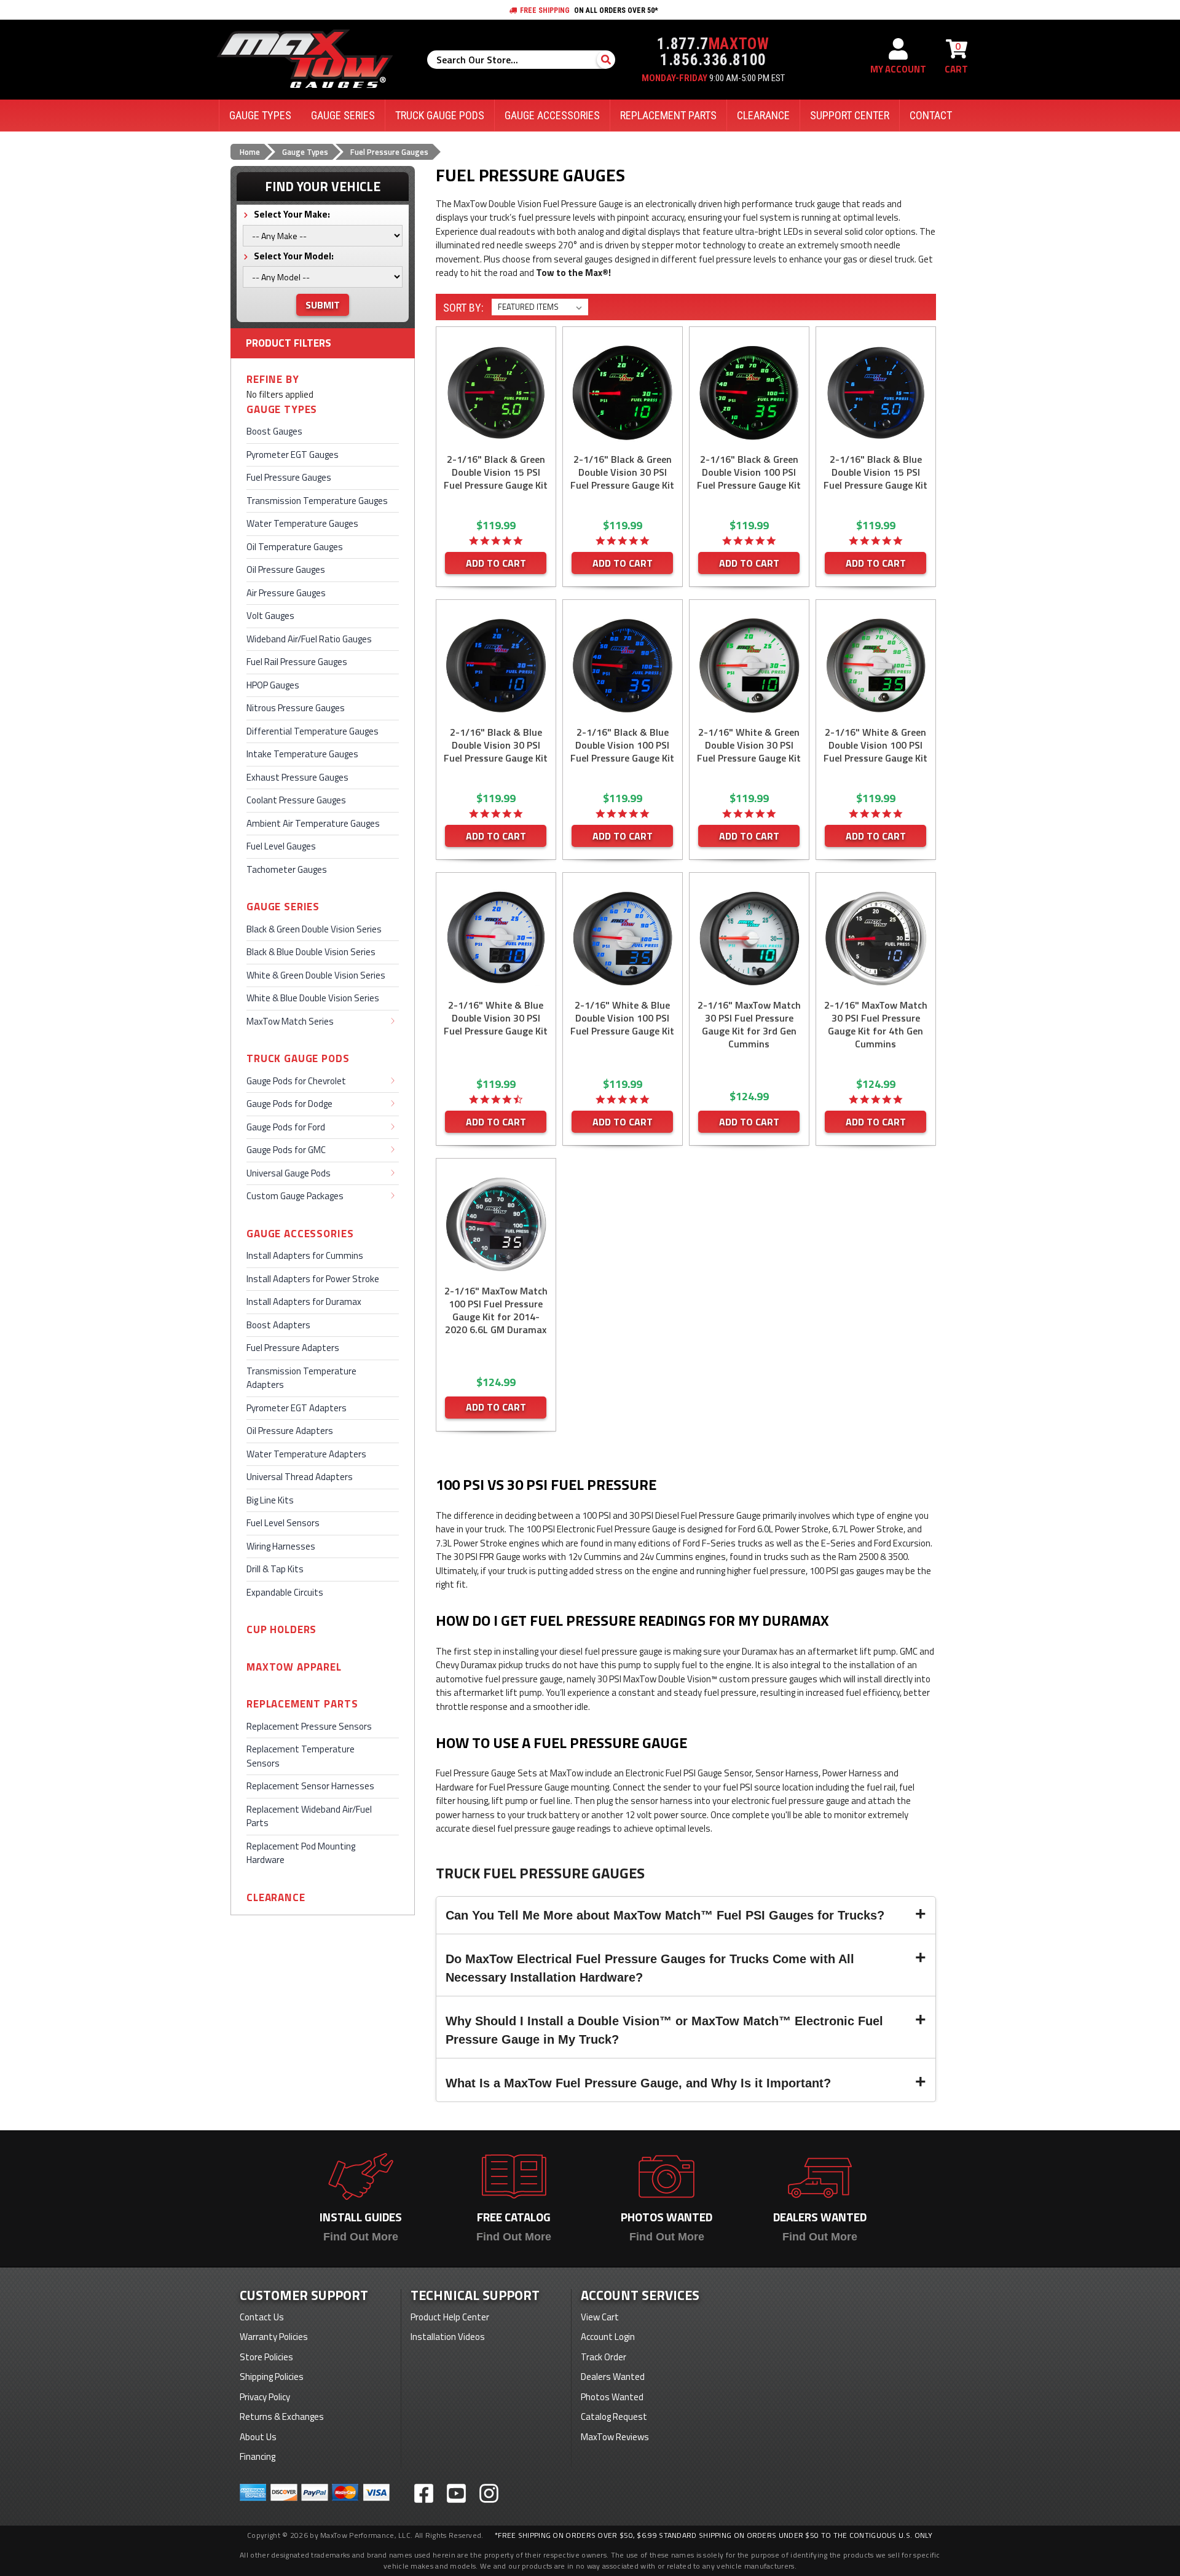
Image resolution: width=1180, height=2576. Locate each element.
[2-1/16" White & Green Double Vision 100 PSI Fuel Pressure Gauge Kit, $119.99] (876, 666)
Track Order (604, 2357)
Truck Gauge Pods (298, 1059)
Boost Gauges (274, 431)
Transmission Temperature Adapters (301, 1378)
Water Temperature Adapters (306, 1454)
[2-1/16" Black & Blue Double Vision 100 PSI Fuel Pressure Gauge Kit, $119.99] (623, 666)
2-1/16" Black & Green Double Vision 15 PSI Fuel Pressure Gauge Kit (496, 472)
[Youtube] (456, 2493)
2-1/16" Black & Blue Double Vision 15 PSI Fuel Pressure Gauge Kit (875, 472)
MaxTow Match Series (290, 1021)
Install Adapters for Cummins (305, 1255)
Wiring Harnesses (281, 1546)
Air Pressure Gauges (286, 593)
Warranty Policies (274, 2337)
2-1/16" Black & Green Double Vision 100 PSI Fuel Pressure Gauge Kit (749, 472)
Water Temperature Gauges (302, 523)
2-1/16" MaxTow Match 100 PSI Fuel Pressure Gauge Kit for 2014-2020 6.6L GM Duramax (496, 1310)
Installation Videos (448, 2337)
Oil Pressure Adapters (290, 1431)
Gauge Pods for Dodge (289, 1104)
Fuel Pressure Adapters (293, 1348)
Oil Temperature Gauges (295, 547)
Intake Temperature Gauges (302, 754)
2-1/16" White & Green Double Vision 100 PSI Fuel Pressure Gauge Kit (875, 745)
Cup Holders (281, 1630)
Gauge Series (283, 907)
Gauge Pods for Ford (286, 1127)
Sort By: (463, 308)
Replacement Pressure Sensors (309, 1726)
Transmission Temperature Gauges (317, 501)
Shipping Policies (272, 2377)
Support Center (850, 115)
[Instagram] (489, 2493)
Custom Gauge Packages (295, 1196)
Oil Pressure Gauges (286, 569)
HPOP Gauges (273, 685)
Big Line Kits (270, 1500)
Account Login (608, 2337)
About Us (258, 2437)
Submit (323, 305)
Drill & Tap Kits (275, 1569)
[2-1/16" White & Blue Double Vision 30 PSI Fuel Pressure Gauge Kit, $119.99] (496, 939)
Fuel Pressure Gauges (289, 477)
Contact (931, 115)
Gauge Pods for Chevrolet (296, 1081)
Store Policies (266, 2357)
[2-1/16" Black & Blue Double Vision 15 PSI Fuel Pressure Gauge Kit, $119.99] (876, 393)
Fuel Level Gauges (281, 846)
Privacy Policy (265, 2397)
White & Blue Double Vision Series (313, 998)
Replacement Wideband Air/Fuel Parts (309, 1816)
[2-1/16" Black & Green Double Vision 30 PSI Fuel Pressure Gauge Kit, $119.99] (623, 393)
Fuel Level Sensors (283, 1523)
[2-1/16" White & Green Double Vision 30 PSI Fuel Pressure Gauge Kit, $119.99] (749, 666)
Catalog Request (614, 2416)
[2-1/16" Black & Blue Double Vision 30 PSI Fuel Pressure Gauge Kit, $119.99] (496, 666)
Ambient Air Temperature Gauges (313, 823)
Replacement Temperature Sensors (301, 1756)
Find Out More (361, 2237)
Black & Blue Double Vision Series (311, 952)
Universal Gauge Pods (289, 1173)
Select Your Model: (293, 256)
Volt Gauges (270, 616)
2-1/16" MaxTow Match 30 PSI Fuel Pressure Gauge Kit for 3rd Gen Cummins (749, 1025)
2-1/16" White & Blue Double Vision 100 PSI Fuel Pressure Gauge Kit (622, 1018)
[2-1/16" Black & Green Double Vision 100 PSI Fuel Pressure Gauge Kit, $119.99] (749, 393)
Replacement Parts (302, 1704)
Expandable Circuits (285, 1592)
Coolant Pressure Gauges (296, 800)
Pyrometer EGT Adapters (297, 1408)
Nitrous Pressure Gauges (296, 708)
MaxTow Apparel (294, 1667)
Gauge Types (282, 410)
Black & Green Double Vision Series (314, 929)
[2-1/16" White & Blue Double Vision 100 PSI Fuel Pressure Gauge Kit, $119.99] (623, 939)
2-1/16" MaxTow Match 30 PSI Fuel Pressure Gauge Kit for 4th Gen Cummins (876, 1025)
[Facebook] (424, 2493)
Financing (258, 2456)
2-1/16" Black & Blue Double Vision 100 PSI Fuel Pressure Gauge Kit (622, 745)
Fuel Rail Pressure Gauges (297, 662)
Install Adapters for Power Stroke (313, 1279)
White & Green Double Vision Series (316, 975)
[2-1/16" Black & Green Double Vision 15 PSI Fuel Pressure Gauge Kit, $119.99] (496, 393)
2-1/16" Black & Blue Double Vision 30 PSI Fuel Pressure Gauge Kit (496, 745)
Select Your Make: (291, 214)
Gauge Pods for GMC (286, 1150)
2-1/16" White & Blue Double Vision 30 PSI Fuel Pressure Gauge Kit (496, 1018)
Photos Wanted (612, 2397)
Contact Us (262, 2317)
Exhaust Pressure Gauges (297, 777)
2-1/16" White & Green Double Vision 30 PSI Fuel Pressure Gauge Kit (749, 745)
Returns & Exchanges (282, 2416)
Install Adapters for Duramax (304, 1302)
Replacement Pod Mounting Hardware (301, 1853)
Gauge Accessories (300, 1234)
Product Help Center (450, 2317)
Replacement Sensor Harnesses (310, 1786)
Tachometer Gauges (287, 869)
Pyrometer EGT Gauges (293, 455)
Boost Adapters (278, 1325)
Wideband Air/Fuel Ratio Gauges (309, 639)
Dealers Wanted (613, 2377)
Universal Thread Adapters (300, 1477)
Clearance (276, 1898)
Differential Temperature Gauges (313, 731)
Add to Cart (496, 563)
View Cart (600, 2317)
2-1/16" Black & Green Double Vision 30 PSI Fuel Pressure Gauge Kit (622, 472)
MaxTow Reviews (615, 2437)
